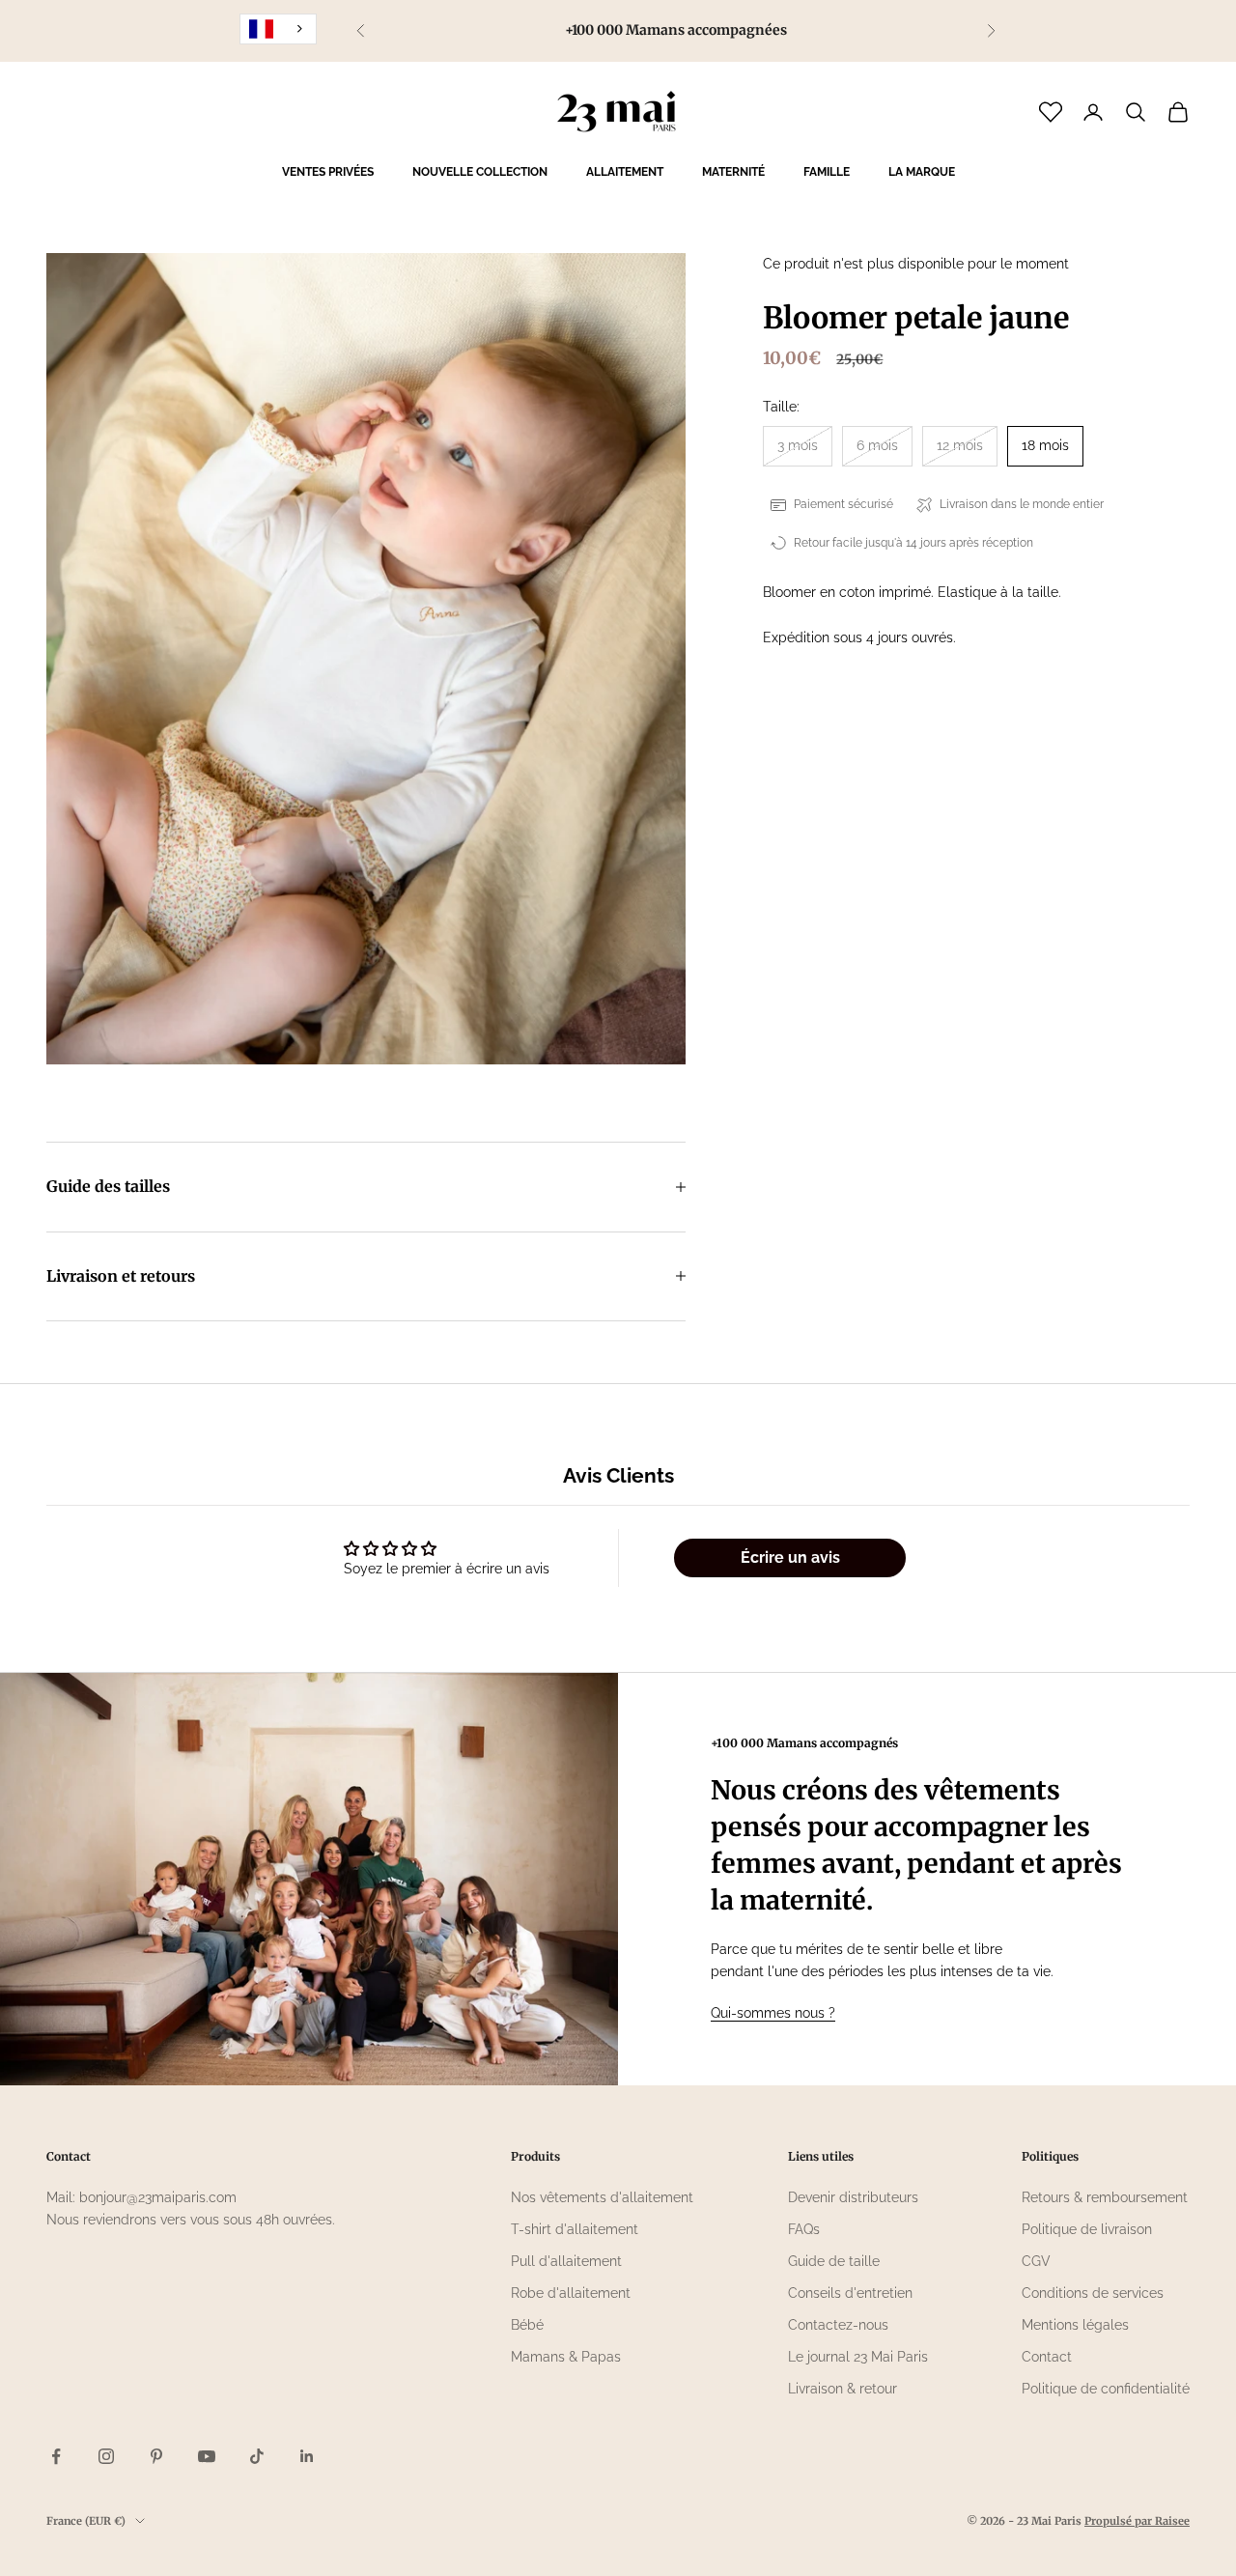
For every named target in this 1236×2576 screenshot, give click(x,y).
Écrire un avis (790, 1557)
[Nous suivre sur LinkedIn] (307, 2456)
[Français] (278, 29)
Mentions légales (1075, 2325)
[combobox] (278, 29)
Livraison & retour (843, 2389)
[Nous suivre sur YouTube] (207, 2456)
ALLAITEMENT (625, 172)
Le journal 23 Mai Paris (858, 2357)
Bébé (527, 2325)
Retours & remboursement (1105, 2197)
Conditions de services (1093, 2293)
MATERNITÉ (733, 172)
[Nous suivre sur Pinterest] (156, 2456)
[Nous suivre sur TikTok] (257, 2456)
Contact (1047, 2357)
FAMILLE (827, 172)
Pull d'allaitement (566, 2261)
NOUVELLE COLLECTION (480, 172)
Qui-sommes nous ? (773, 2013)
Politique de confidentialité (1106, 2389)
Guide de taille (834, 2261)
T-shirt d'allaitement (575, 2229)
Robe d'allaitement (571, 2293)
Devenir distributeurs (853, 2197)
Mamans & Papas (566, 2357)
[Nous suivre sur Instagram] (106, 2456)
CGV (1036, 2261)
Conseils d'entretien (850, 2293)
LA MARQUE (922, 172)
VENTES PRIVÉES (328, 172)
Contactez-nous (838, 2325)
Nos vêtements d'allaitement (602, 2197)
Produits (535, 2156)
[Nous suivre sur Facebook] (56, 2456)
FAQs (804, 2229)
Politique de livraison (1087, 2229)
